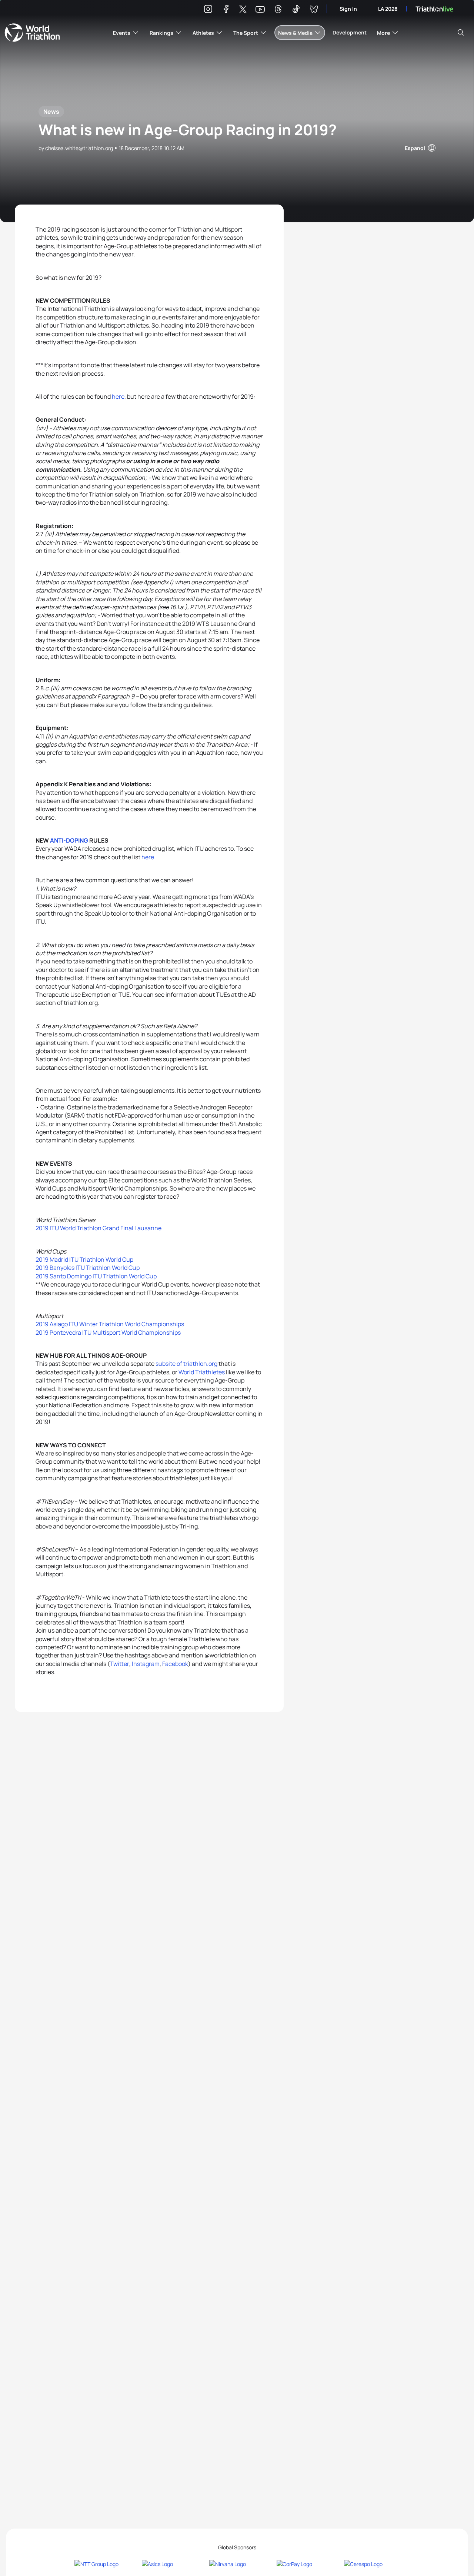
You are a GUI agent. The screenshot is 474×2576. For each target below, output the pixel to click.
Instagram (146, 1664)
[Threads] (278, 10)
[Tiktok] (296, 10)
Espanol (415, 148)
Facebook (175, 1664)
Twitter (120, 1664)
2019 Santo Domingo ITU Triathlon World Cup (96, 1276)
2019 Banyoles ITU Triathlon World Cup (88, 1268)
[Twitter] (243, 10)
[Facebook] (226, 10)
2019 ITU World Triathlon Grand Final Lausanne (99, 1228)
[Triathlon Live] (434, 9)
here (118, 396)
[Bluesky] (314, 10)
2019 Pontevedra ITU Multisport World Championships (108, 1332)
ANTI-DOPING (69, 840)
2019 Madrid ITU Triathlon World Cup (84, 1259)
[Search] (461, 33)
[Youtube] (260, 9)
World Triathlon (32, 33)
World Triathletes (202, 1372)
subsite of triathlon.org (186, 1364)
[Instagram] (208, 10)
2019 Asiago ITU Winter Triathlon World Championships (110, 1324)
